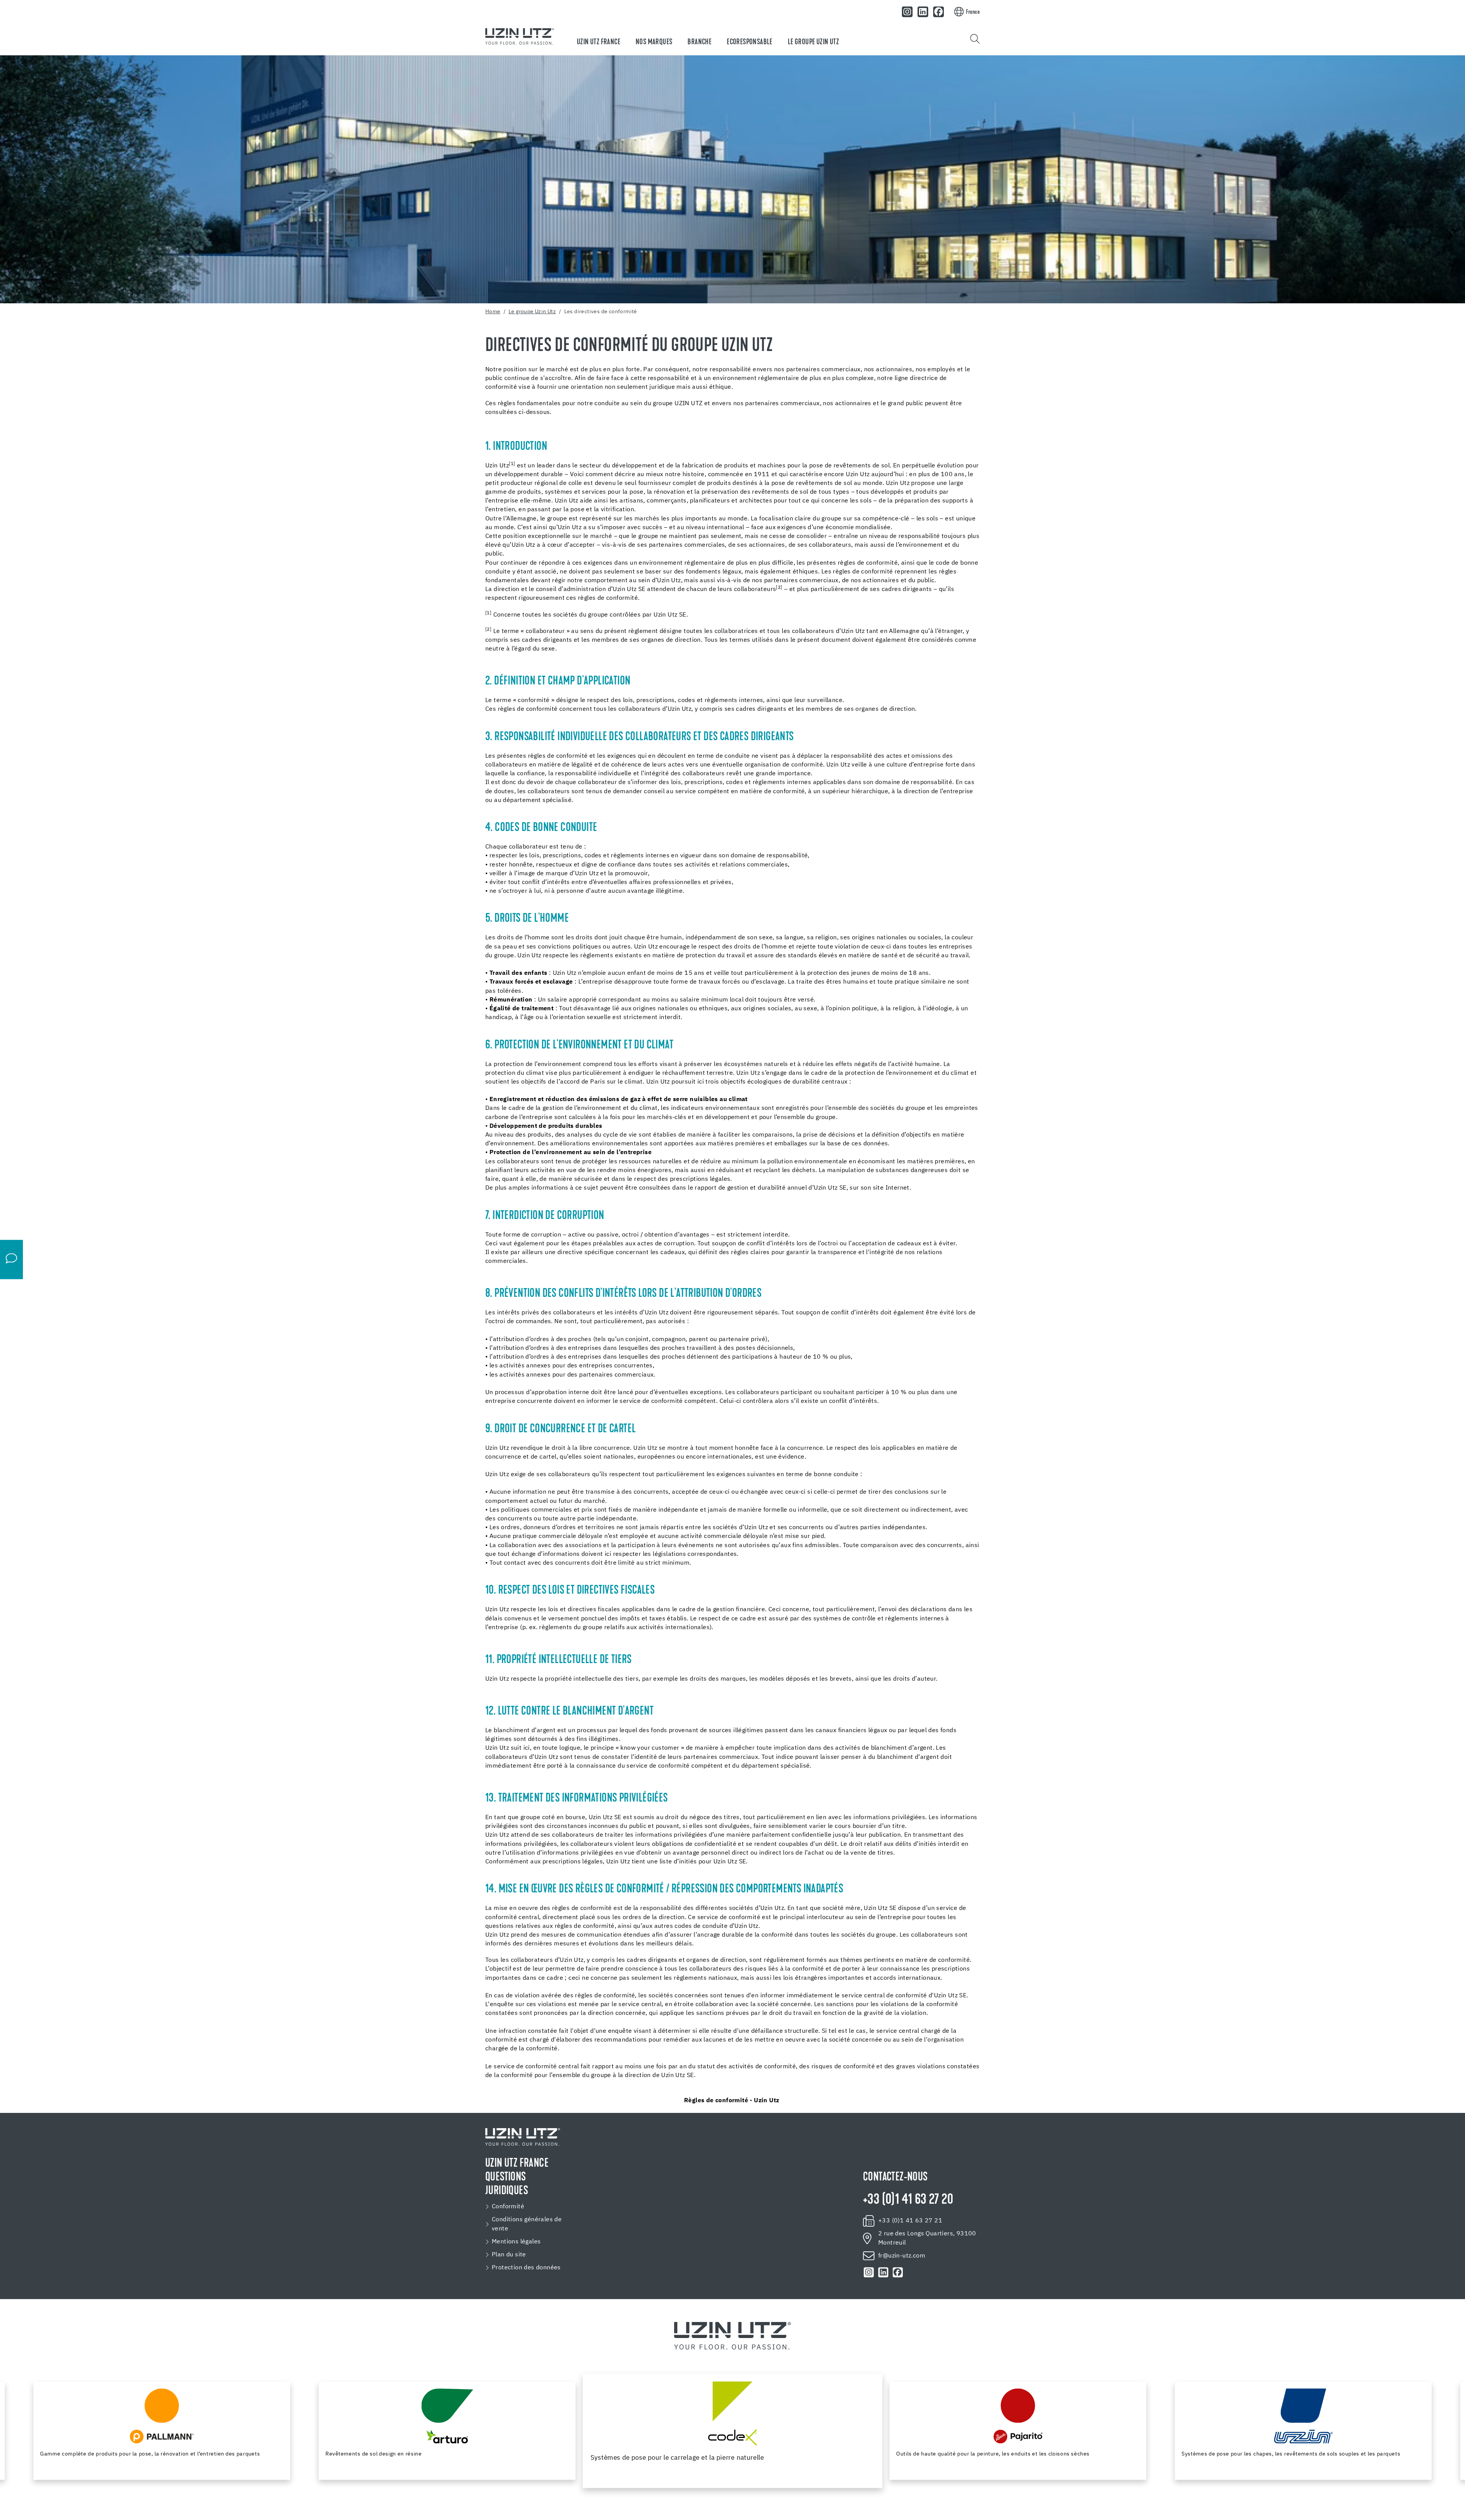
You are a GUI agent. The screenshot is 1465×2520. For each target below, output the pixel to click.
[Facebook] (939, 12)
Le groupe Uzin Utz (813, 42)
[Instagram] (908, 12)
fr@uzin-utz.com (902, 2256)
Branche (699, 42)
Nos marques (654, 42)
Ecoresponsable (750, 42)
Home (493, 312)
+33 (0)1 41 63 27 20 (908, 2200)
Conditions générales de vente (527, 2224)
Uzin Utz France (599, 42)
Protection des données (526, 2268)
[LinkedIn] (923, 12)
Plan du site (509, 2255)
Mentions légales (516, 2242)
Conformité (508, 2207)
